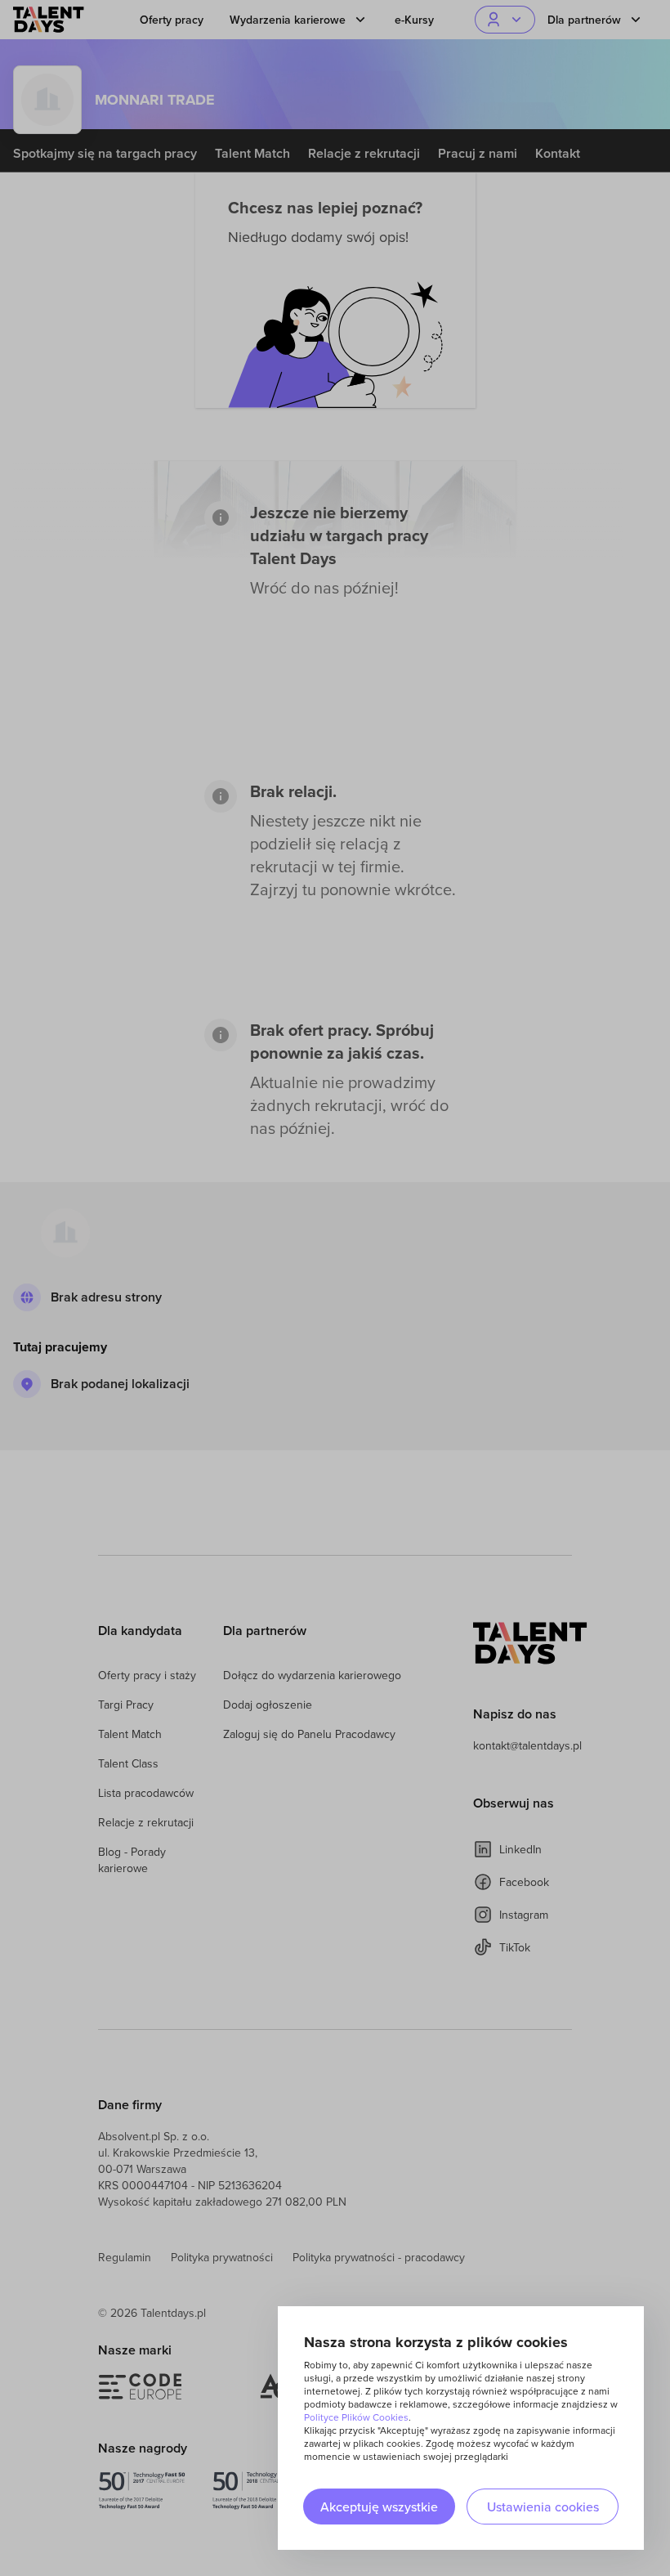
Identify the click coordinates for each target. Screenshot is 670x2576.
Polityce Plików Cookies (356, 2417)
